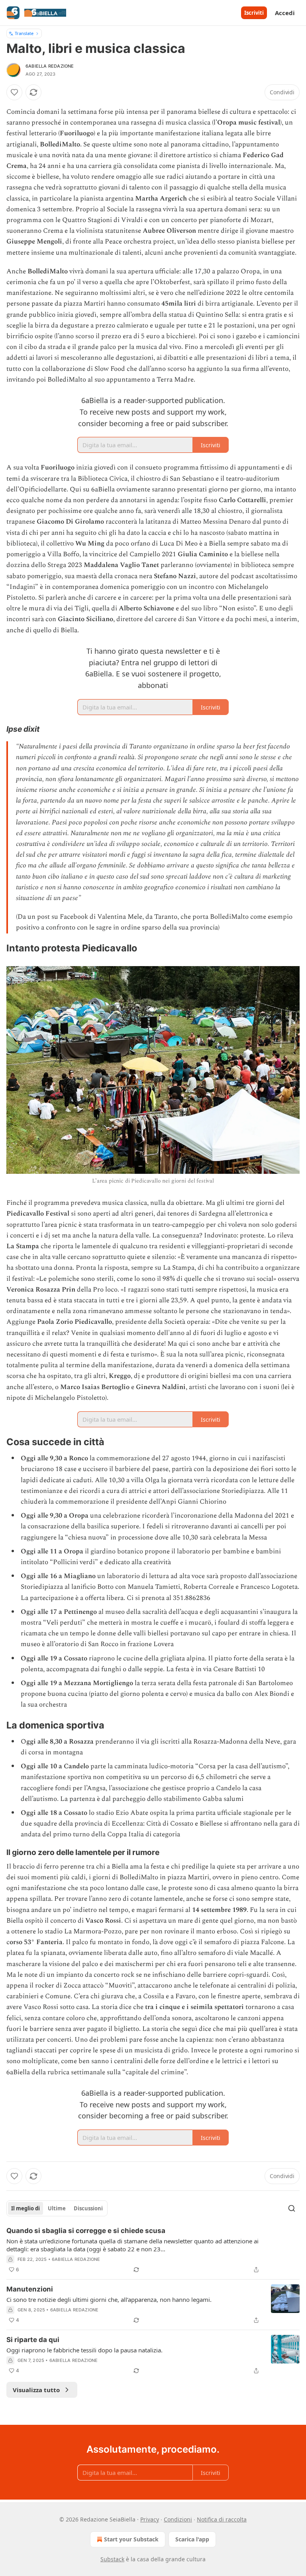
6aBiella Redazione (50, 66)
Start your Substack (131, 2539)
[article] (153, 2250)
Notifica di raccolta (222, 2519)
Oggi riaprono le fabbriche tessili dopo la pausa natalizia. (84, 2350)
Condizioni (178, 2519)
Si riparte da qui (33, 2340)
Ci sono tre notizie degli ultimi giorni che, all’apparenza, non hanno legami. (109, 2299)
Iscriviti (254, 13)
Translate (24, 33)
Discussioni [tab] (88, 2208)
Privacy (150, 2519)
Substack (112, 2559)
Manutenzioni (30, 2289)
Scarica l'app (192, 2539)
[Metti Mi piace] (14, 92)
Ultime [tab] (57, 2208)
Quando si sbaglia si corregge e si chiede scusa (86, 2231)
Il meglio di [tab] (25, 2208)
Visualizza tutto (36, 2390)
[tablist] (57, 2208)
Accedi (285, 13)
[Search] (292, 2208)
